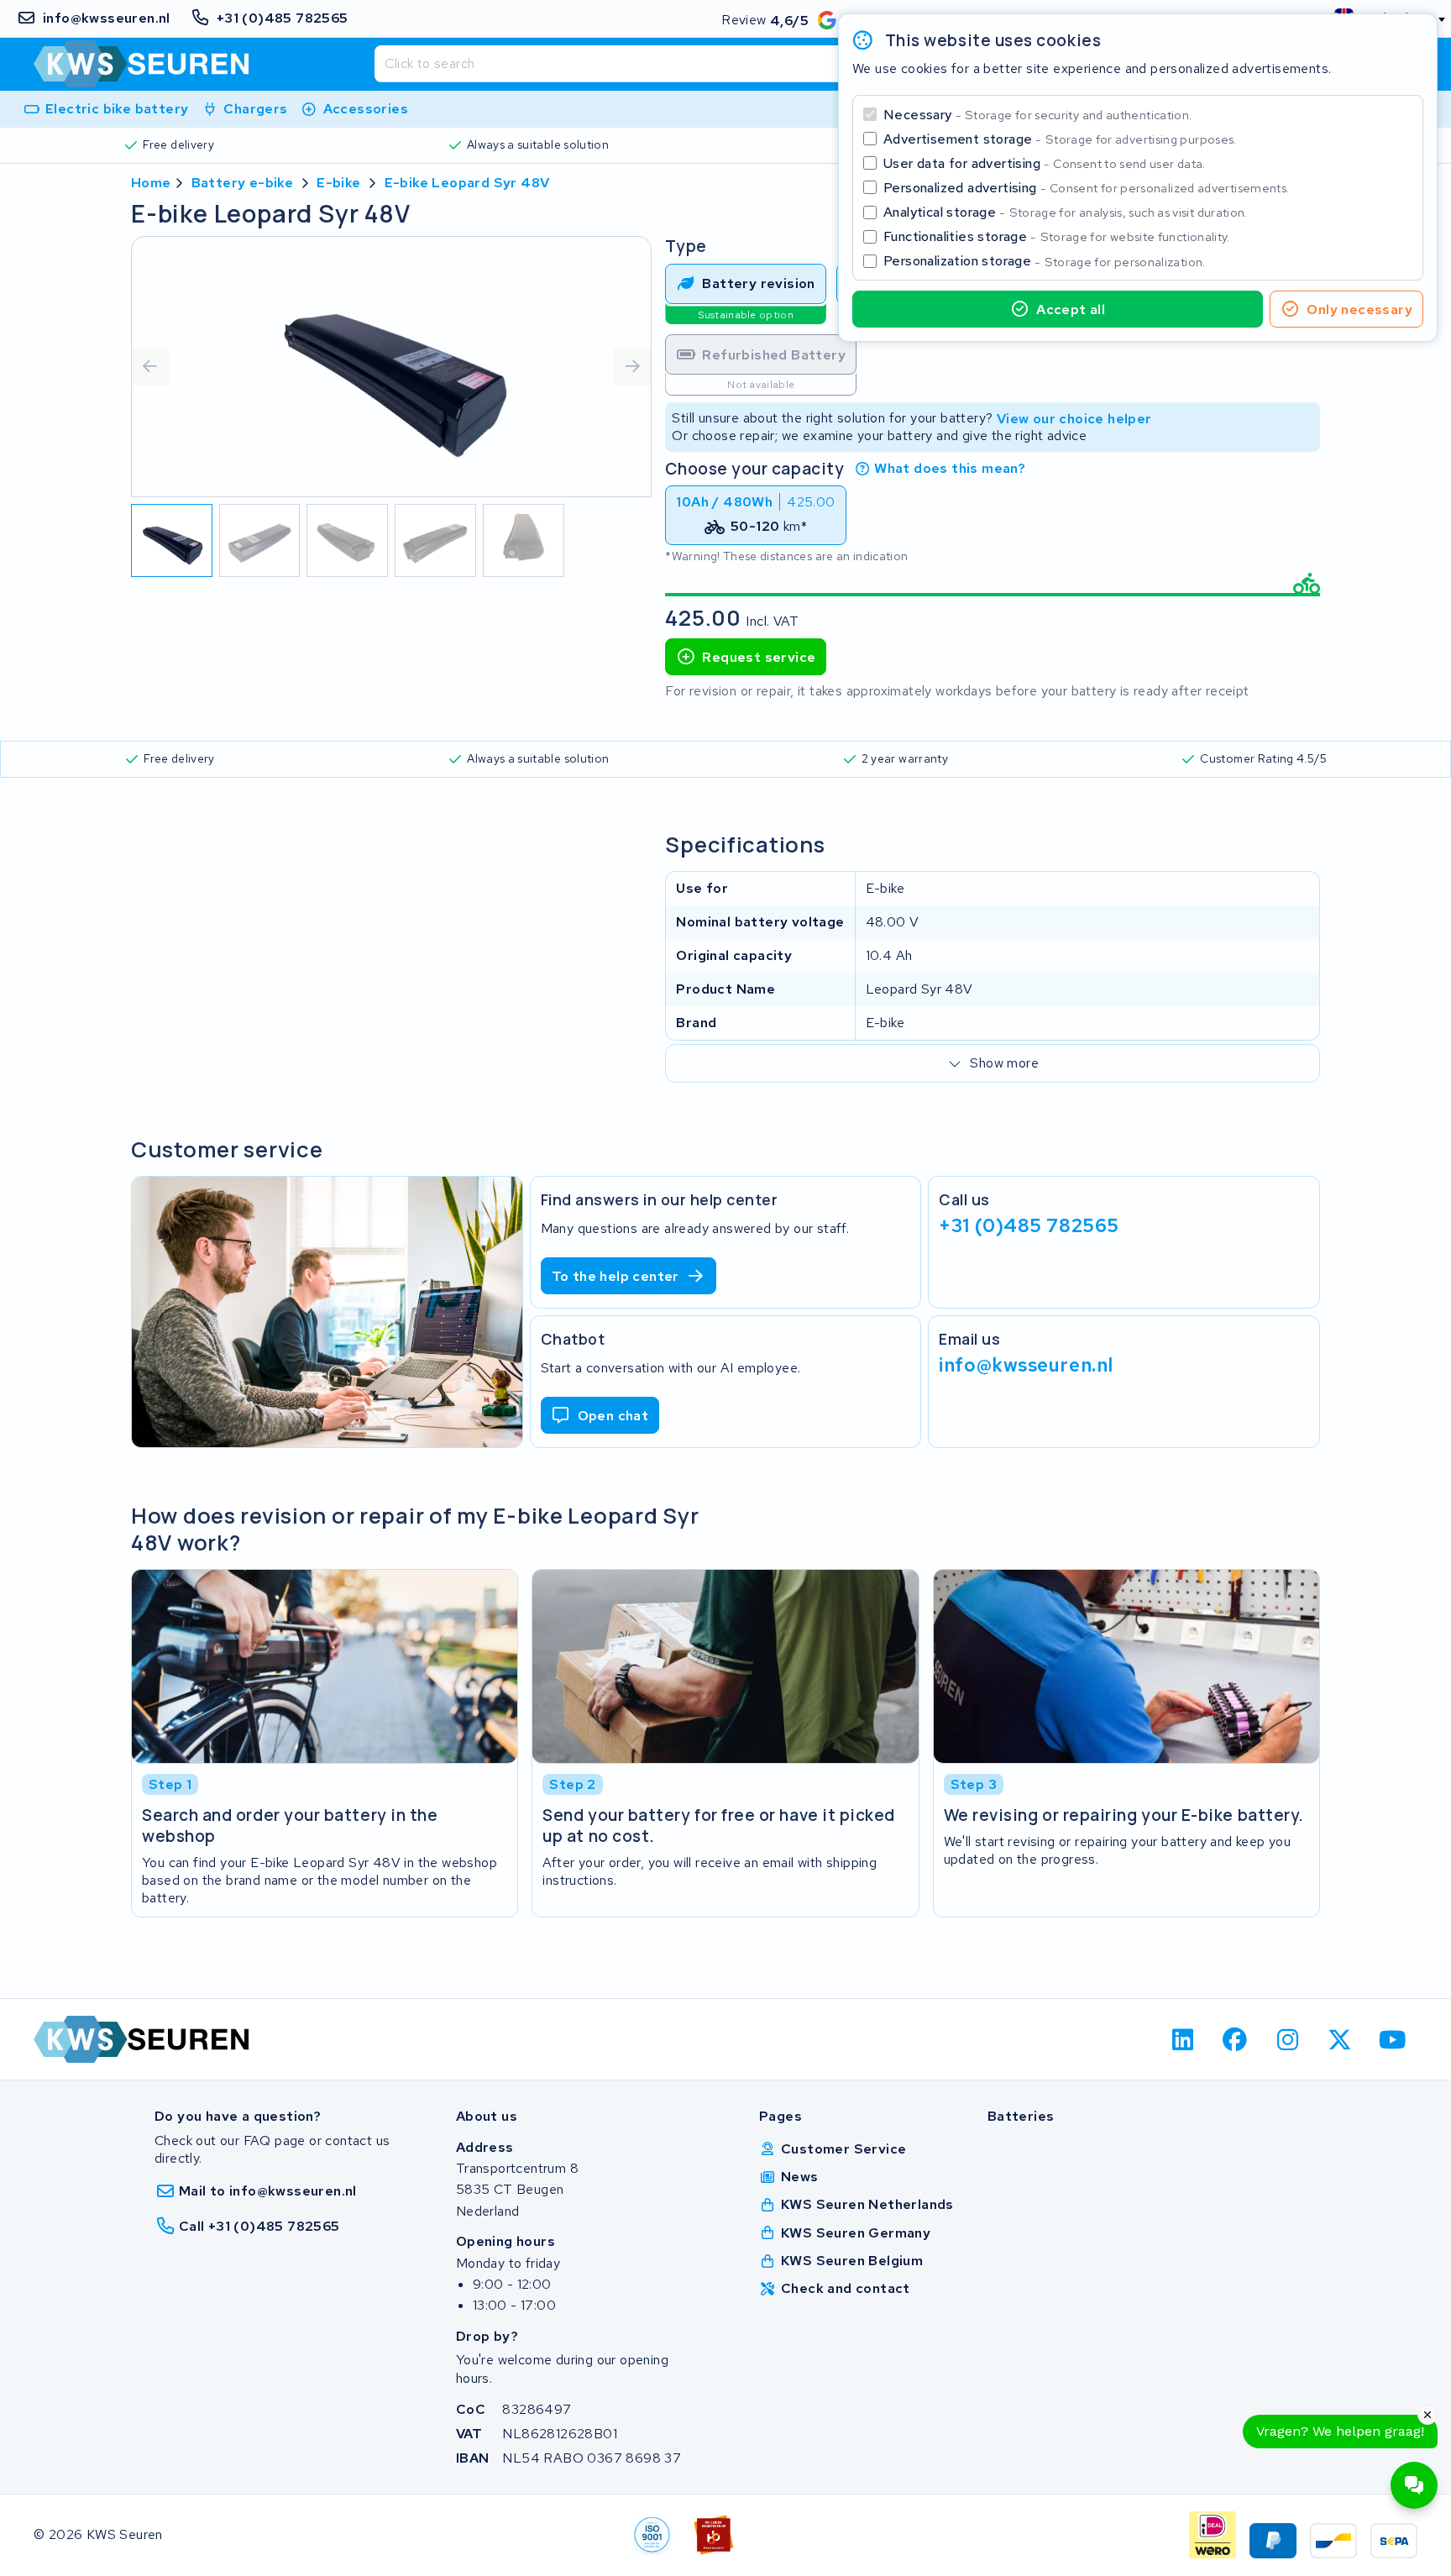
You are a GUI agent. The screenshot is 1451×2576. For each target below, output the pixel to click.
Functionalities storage (1057, 236)
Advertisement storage (1060, 139)
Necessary (1037, 115)
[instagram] (1288, 2039)
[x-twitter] (1341, 2039)
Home (151, 183)
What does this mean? (950, 468)
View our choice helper (1074, 418)
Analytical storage (1066, 212)
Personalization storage (1045, 261)
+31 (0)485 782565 (1029, 1225)
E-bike (338, 183)
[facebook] (1236, 2039)
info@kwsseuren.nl (1026, 1364)
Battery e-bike (243, 183)
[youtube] (1393, 2039)
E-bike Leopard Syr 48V (467, 183)
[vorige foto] (150, 367)
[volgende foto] (632, 367)
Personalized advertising (1086, 188)
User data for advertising (1045, 163)
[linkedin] (1183, 2039)
